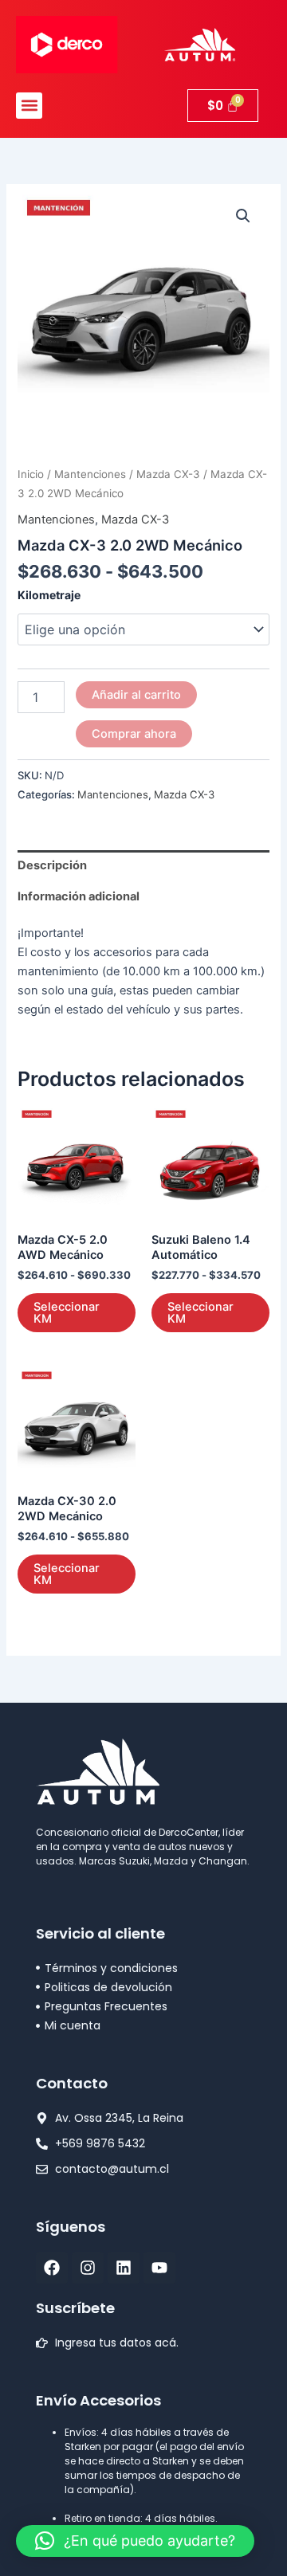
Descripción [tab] (52, 865)
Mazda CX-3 (168, 474)
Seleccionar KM (67, 1313)
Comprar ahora (134, 734)
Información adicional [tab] (79, 896)
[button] (29, 106)
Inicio (31, 474)
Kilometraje (49, 595)
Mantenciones (90, 474)
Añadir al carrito (136, 695)
